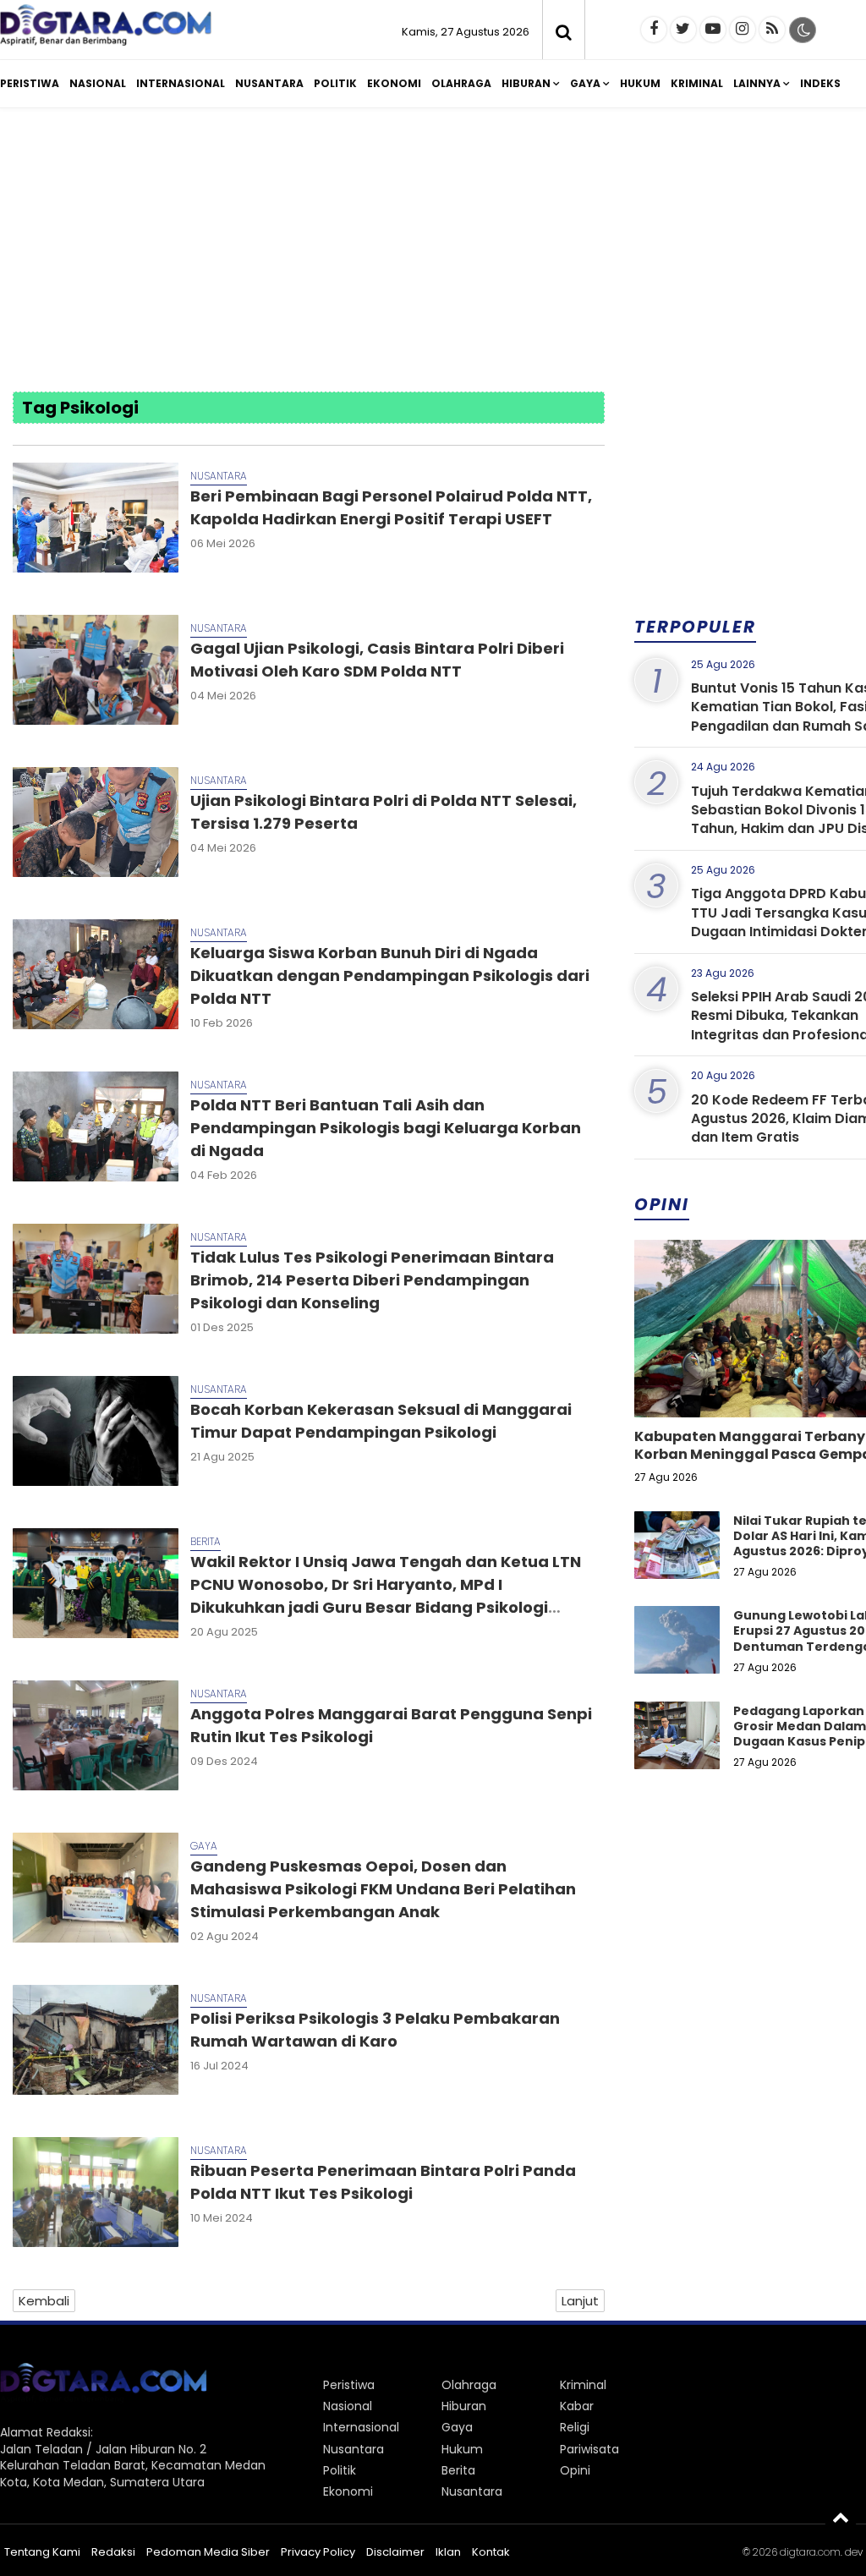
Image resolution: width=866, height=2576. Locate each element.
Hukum (640, 83)
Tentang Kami (42, 2552)
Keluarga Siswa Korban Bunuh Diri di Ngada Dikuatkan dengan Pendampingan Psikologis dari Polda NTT (390, 976)
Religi (575, 2427)
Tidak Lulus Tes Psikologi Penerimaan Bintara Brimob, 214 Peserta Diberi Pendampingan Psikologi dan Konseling (372, 1280)
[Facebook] (654, 30)
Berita (206, 1541)
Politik (335, 83)
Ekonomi (394, 83)
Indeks (820, 83)
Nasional (98, 83)
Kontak (491, 2552)
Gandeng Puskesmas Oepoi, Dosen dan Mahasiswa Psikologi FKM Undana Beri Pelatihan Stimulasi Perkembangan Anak (383, 1889)
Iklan (448, 2552)
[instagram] (743, 30)
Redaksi (113, 2552)
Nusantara (269, 83)
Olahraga (461, 83)
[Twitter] (683, 30)
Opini (575, 2470)
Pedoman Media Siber (208, 2552)
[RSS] (772, 30)
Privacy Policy (318, 2552)
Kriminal (697, 83)
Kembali (44, 2301)
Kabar (577, 2406)
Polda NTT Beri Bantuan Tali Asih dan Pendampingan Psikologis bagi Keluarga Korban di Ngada (386, 1128)
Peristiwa (30, 83)
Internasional (181, 83)
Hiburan (526, 83)
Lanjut (580, 2301)
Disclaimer (395, 2552)
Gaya (585, 83)
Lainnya (757, 83)
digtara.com (810, 2552)
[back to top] (841, 2517)
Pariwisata (589, 2449)
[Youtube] (713, 30)
